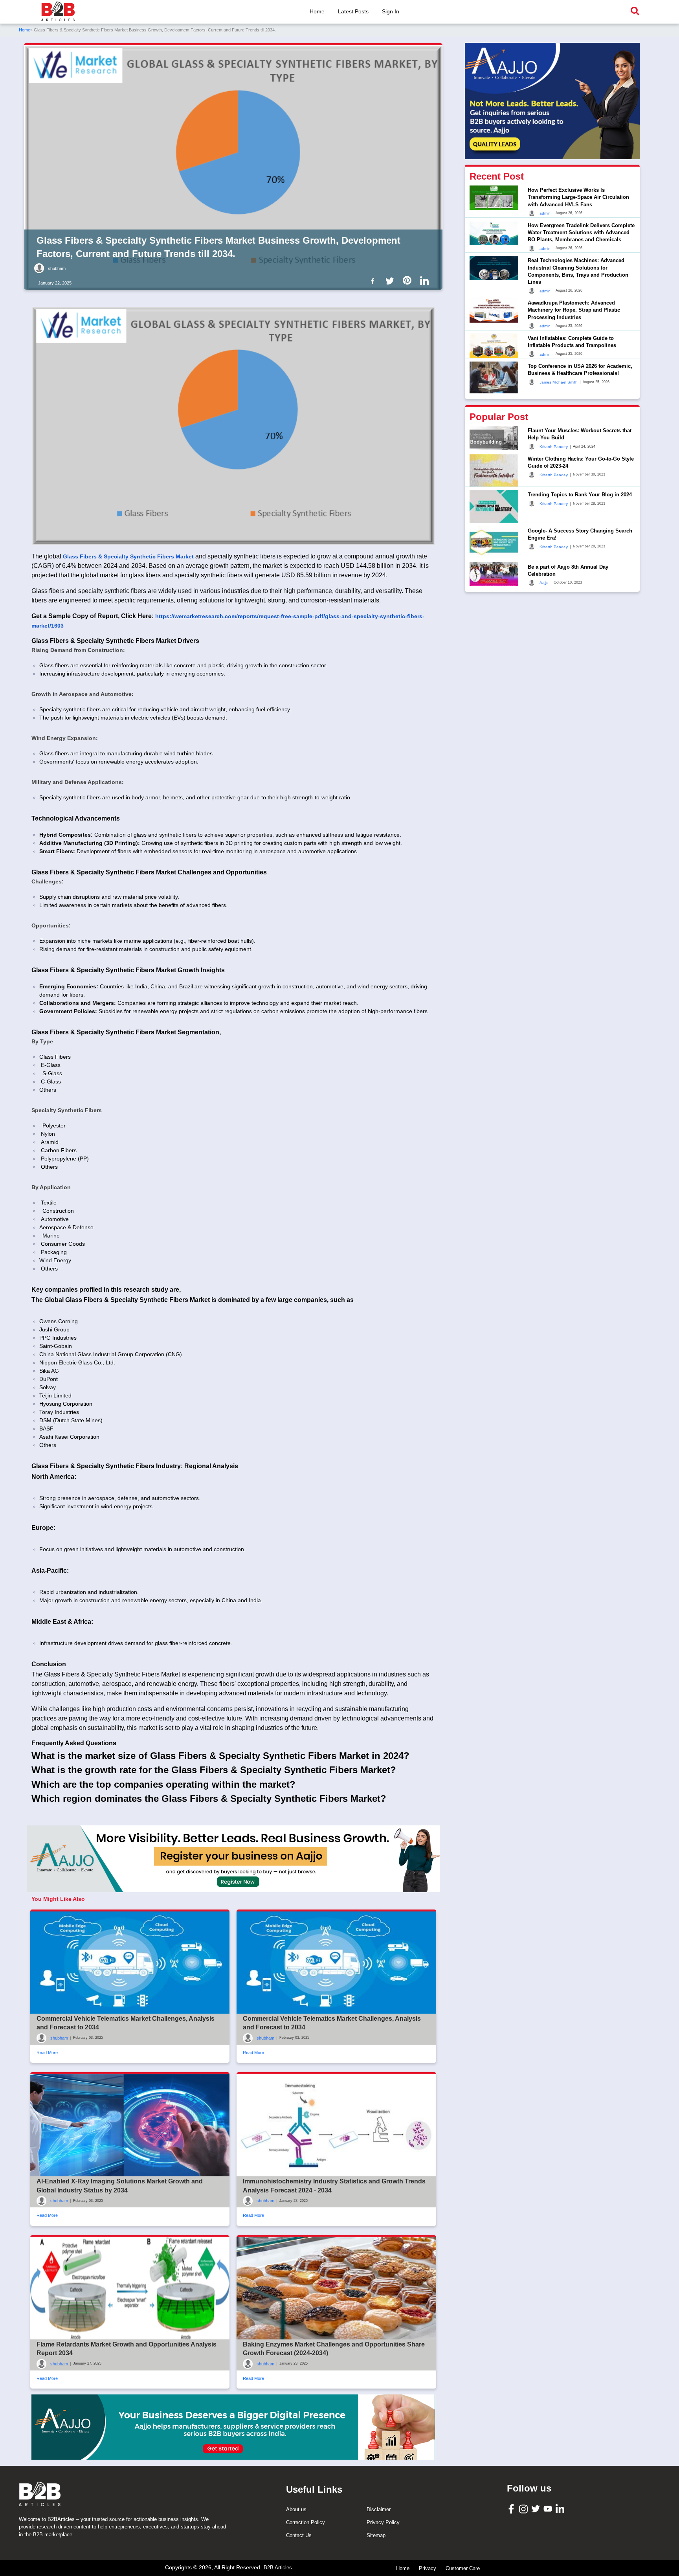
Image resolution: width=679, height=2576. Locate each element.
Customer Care (463, 2568)
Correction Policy (306, 2522)
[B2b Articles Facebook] (374, 280)
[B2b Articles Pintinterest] (409, 280)
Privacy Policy (383, 2522)
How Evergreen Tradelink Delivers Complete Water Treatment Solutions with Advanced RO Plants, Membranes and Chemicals (581, 232)
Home (317, 11)
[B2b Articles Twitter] (391, 280)
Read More (47, 2053)
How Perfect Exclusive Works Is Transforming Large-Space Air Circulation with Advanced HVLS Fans (578, 197)
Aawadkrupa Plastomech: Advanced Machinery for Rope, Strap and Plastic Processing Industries (574, 310)
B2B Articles (278, 2568)
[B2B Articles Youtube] (549, 2508)
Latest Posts (353, 11)
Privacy (428, 2568)
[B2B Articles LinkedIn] (561, 2509)
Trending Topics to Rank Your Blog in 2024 (580, 495)
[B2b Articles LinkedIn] (426, 281)
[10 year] (233, 2427)
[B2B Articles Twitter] (537, 2508)
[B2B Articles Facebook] (512, 2509)
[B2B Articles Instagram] (524, 2509)
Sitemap (376, 2535)
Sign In (391, 11)
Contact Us (299, 2535)
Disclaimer (379, 2509)
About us (296, 2509)
